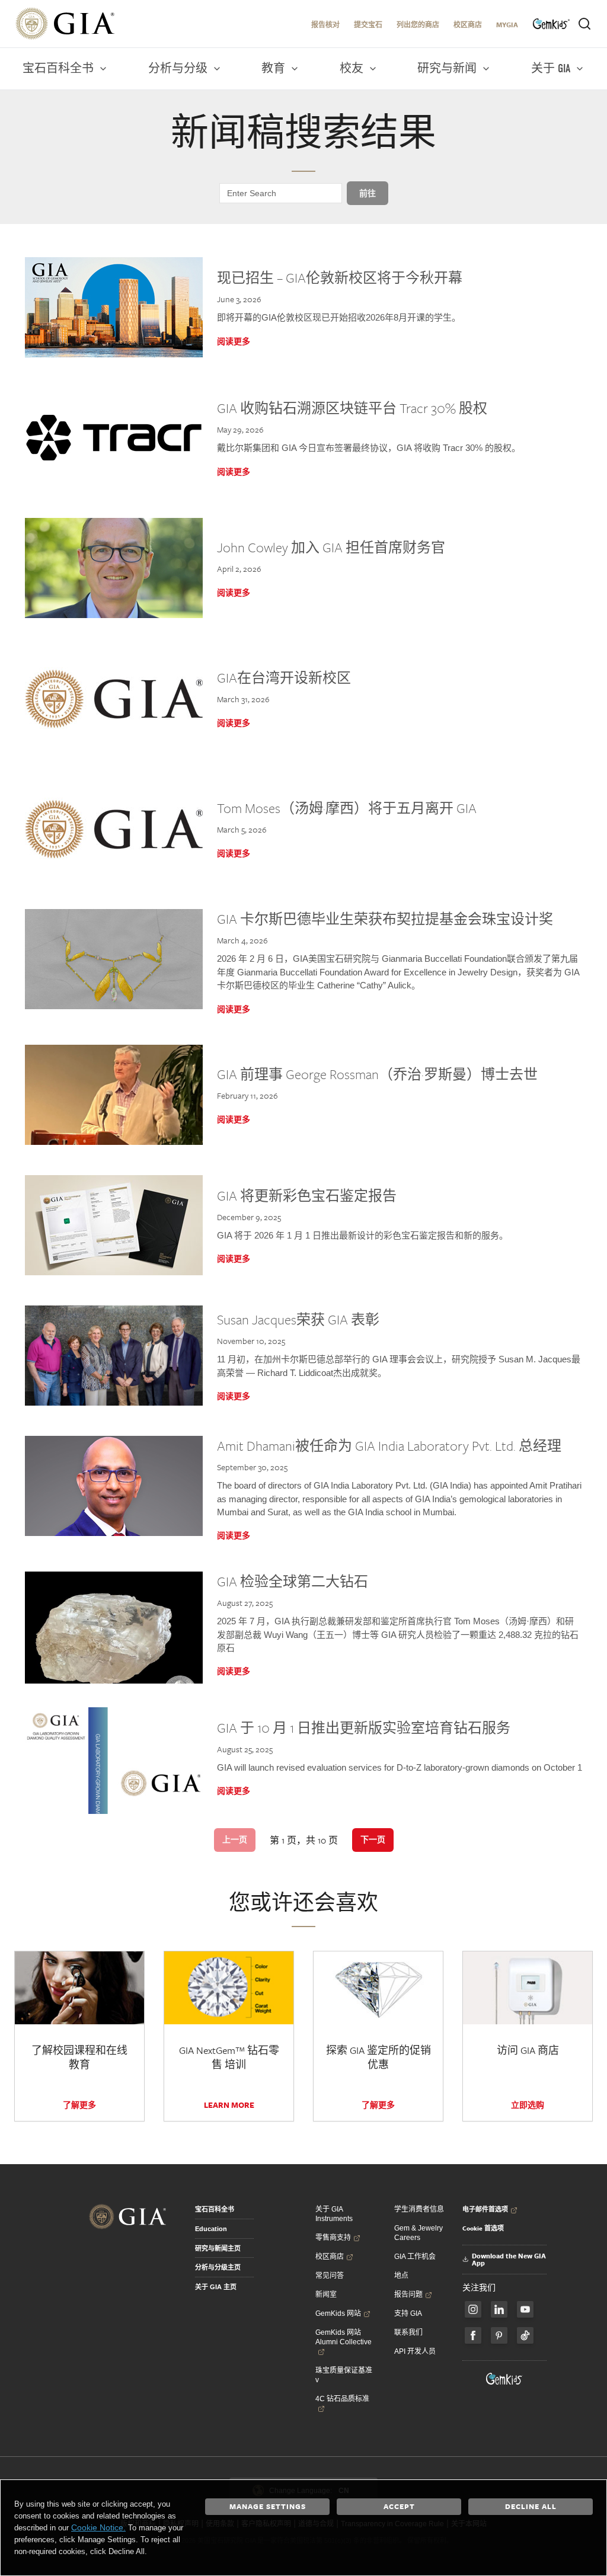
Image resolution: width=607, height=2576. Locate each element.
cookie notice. (98, 2527)
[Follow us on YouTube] (525, 2309)
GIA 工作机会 (415, 2257)
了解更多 (79, 2105)
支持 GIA (408, 2313)
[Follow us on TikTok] (525, 2335)
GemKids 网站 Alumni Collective (344, 2337)
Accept (399, 2506)
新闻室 (326, 2295)
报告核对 (325, 25)
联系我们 (408, 2332)
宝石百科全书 (215, 2209)
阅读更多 (234, 341)
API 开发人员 (415, 2351)
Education (211, 2229)
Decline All (531, 2506)
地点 (401, 2276)
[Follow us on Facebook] (473, 2309)
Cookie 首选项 (483, 2228)
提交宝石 (368, 25)
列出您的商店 (418, 25)
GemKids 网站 (338, 2313)
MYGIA (507, 25)
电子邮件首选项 (485, 2209)
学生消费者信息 (419, 2209)
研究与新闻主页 (218, 2248)
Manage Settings (268, 2506)
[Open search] (584, 24)
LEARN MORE (229, 2105)
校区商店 (468, 25)
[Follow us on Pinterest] (499, 2335)
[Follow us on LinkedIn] (499, 2309)
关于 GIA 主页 (216, 2287)
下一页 (373, 1839)
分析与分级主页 (218, 2267)
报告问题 (408, 2295)
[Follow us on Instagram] (473, 2335)
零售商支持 (333, 2238)
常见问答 (330, 2276)
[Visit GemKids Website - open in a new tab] (504, 2379)
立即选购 (528, 2105)
